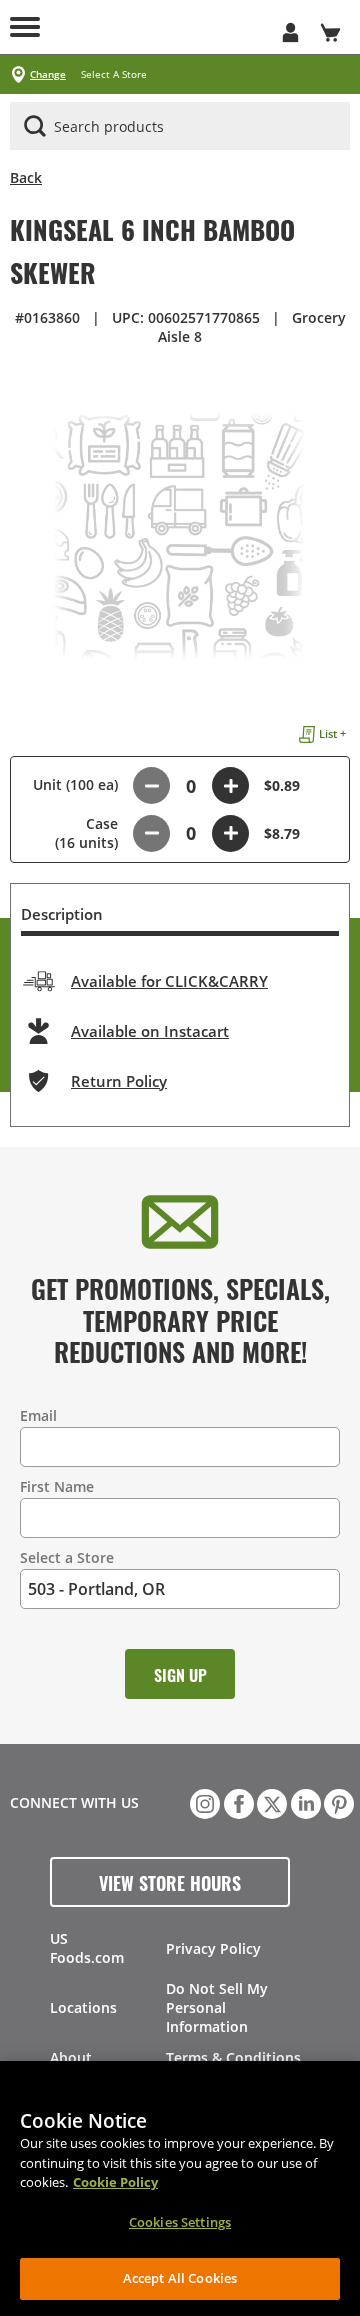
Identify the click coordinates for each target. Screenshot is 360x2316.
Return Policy (119, 1081)
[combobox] (180, 127)
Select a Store (67, 1557)
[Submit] (35, 126)
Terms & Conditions (233, 2057)
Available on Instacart (150, 1031)
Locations (83, 2007)
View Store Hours (170, 1882)
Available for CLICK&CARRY (169, 981)
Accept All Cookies (180, 2278)
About (71, 2057)
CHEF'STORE (160, 27)
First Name (57, 1486)
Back (26, 177)
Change (48, 74)
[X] (270, 1802)
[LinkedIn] (304, 1802)
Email (38, 1415)
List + (332, 733)
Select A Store (114, 74)
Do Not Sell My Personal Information (217, 2007)
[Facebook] (237, 1802)
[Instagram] (203, 1802)
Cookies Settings (180, 2222)
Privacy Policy (213, 1948)
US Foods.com (87, 1948)
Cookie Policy (115, 2182)
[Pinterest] (337, 1802)
